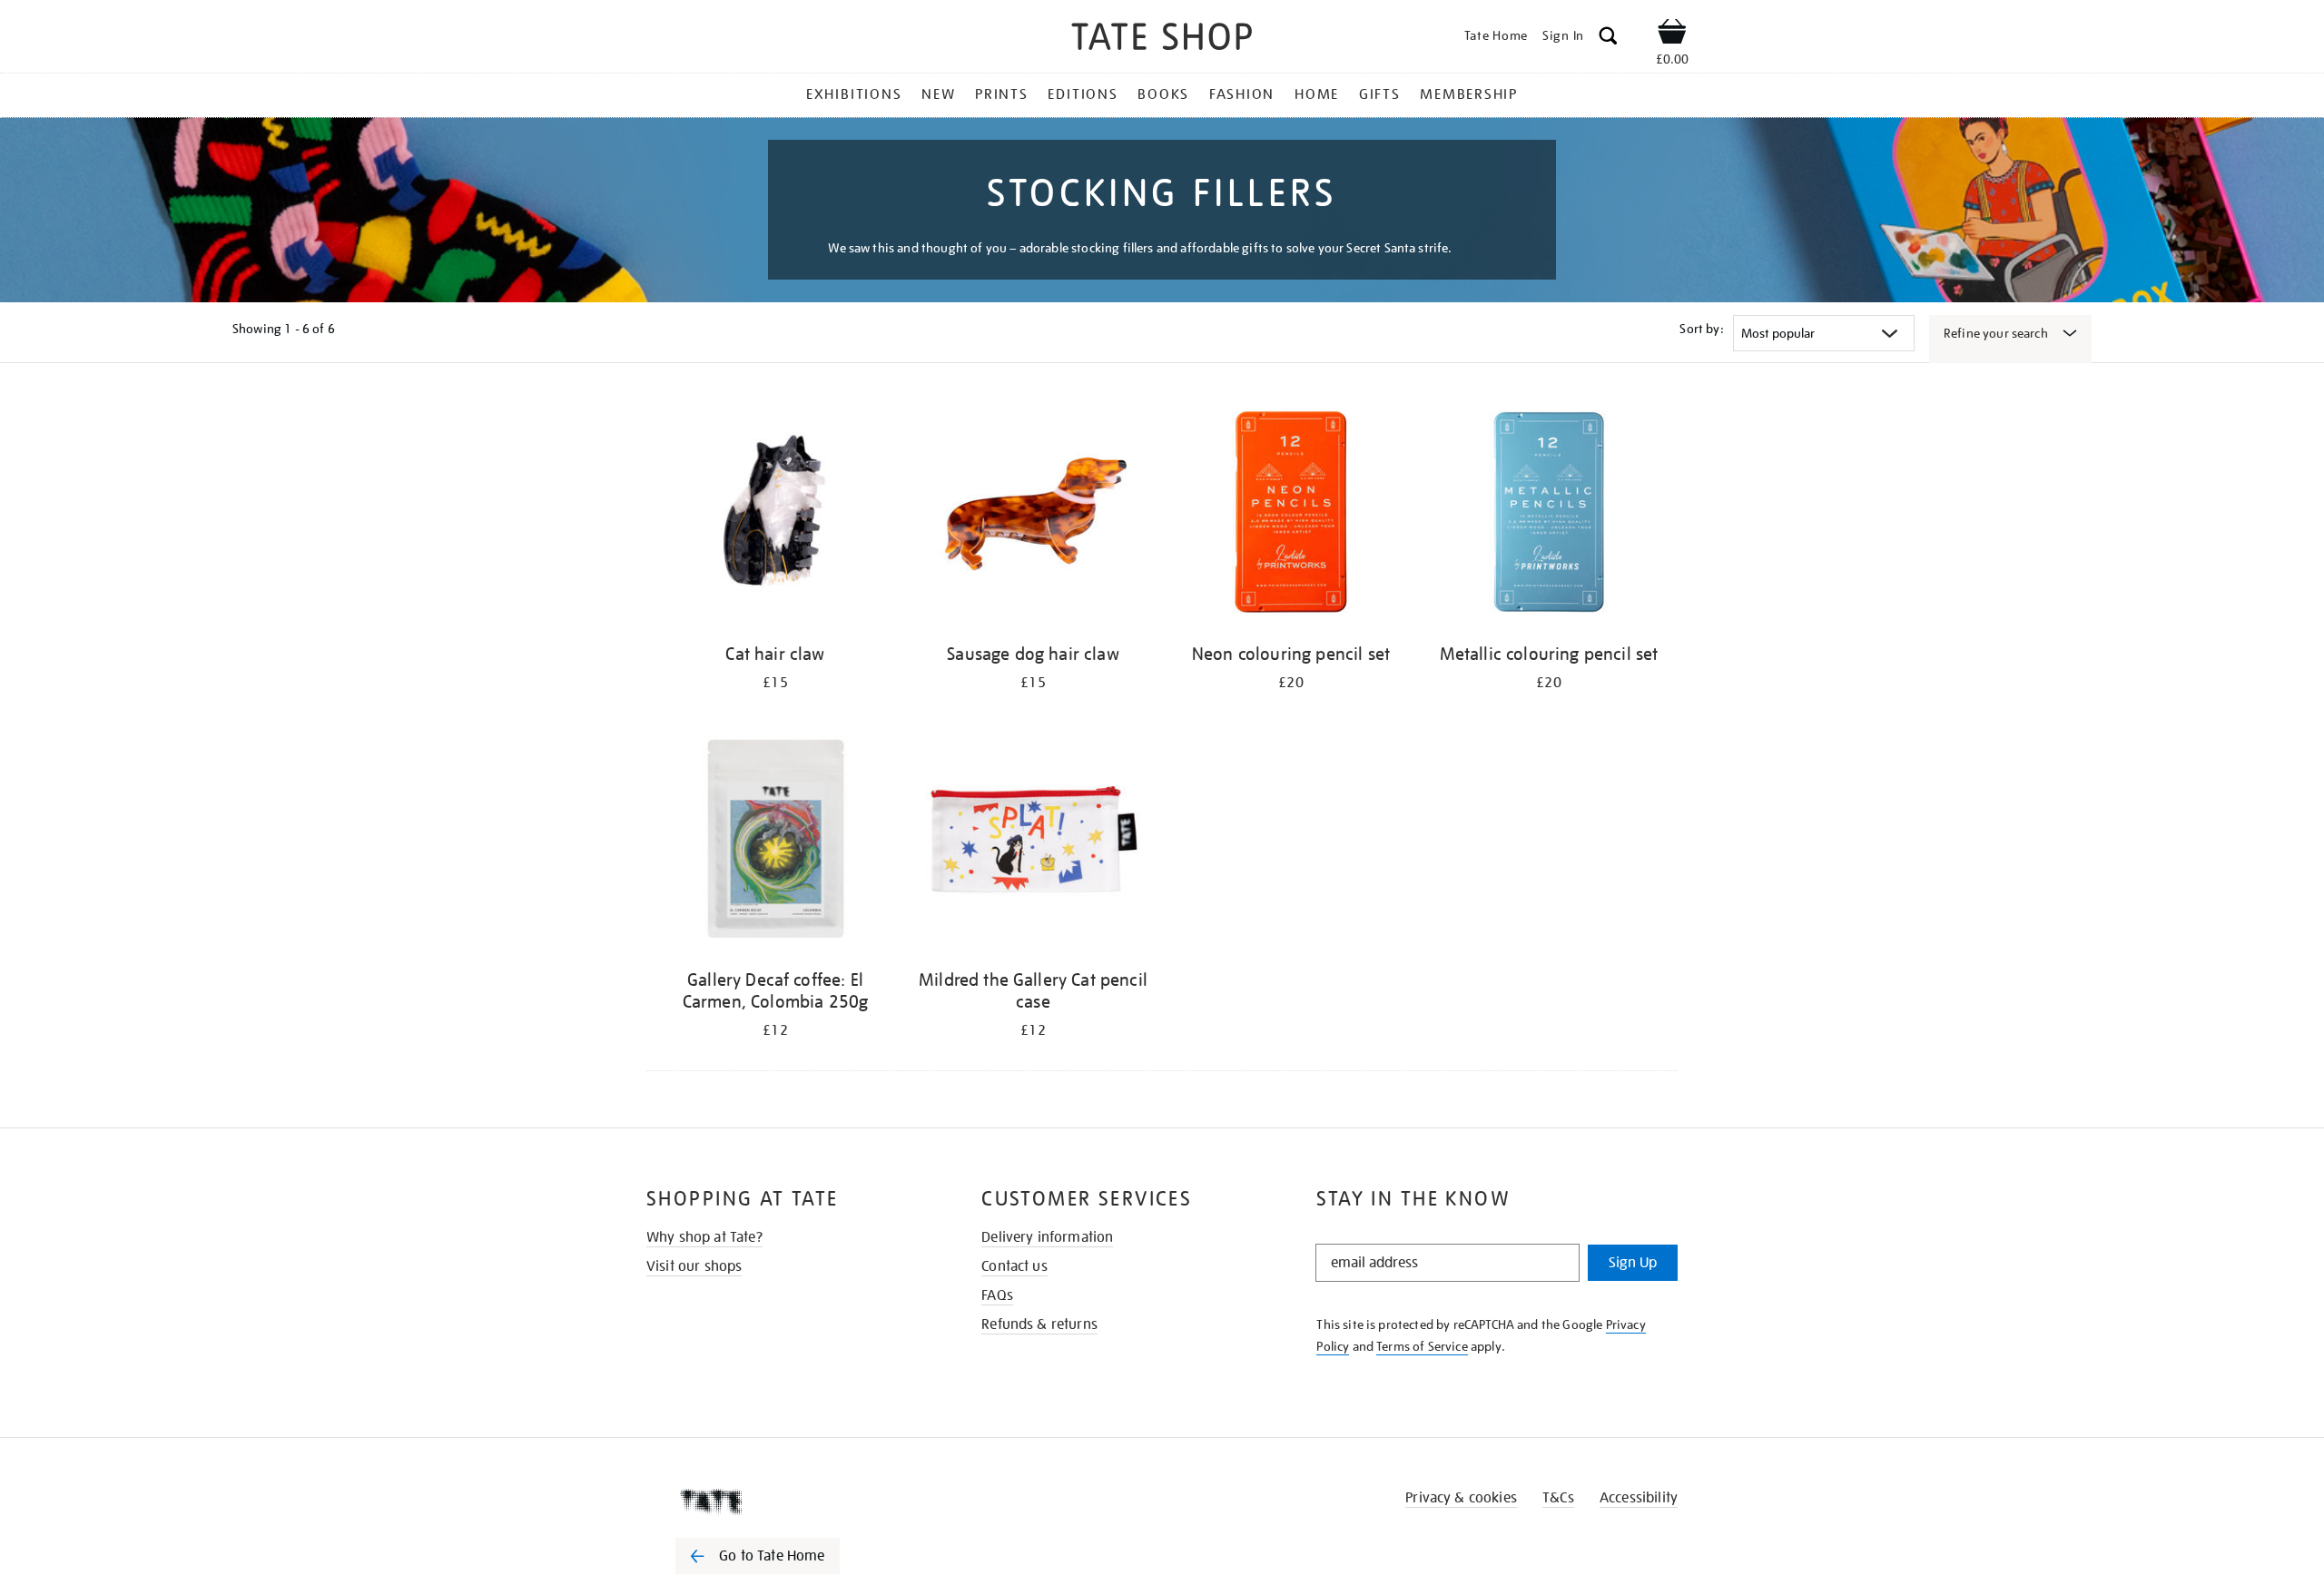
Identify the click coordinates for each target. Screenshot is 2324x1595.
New (938, 94)
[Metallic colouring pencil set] (1549, 515)
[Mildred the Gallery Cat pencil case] (1033, 841)
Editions (1083, 94)
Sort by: (1701, 329)
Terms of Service (1422, 1346)
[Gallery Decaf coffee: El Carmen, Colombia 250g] (775, 841)
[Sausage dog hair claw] (1033, 515)
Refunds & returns (1039, 1324)
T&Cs (1558, 1498)
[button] (1608, 39)
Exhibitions (854, 94)
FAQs (997, 1295)
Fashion (1242, 94)
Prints (1002, 94)
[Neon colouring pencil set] (1291, 515)
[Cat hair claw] (775, 515)
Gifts (1380, 94)
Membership (1469, 94)
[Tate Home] (790, 1501)
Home (1317, 94)
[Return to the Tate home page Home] (1162, 39)
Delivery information (1047, 1237)
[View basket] (1672, 34)
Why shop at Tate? (704, 1237)
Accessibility (1639, 1498)
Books (1163, 94)
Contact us (1014, 1266)
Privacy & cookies (1461, 1498)
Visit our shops (694, 1266)
